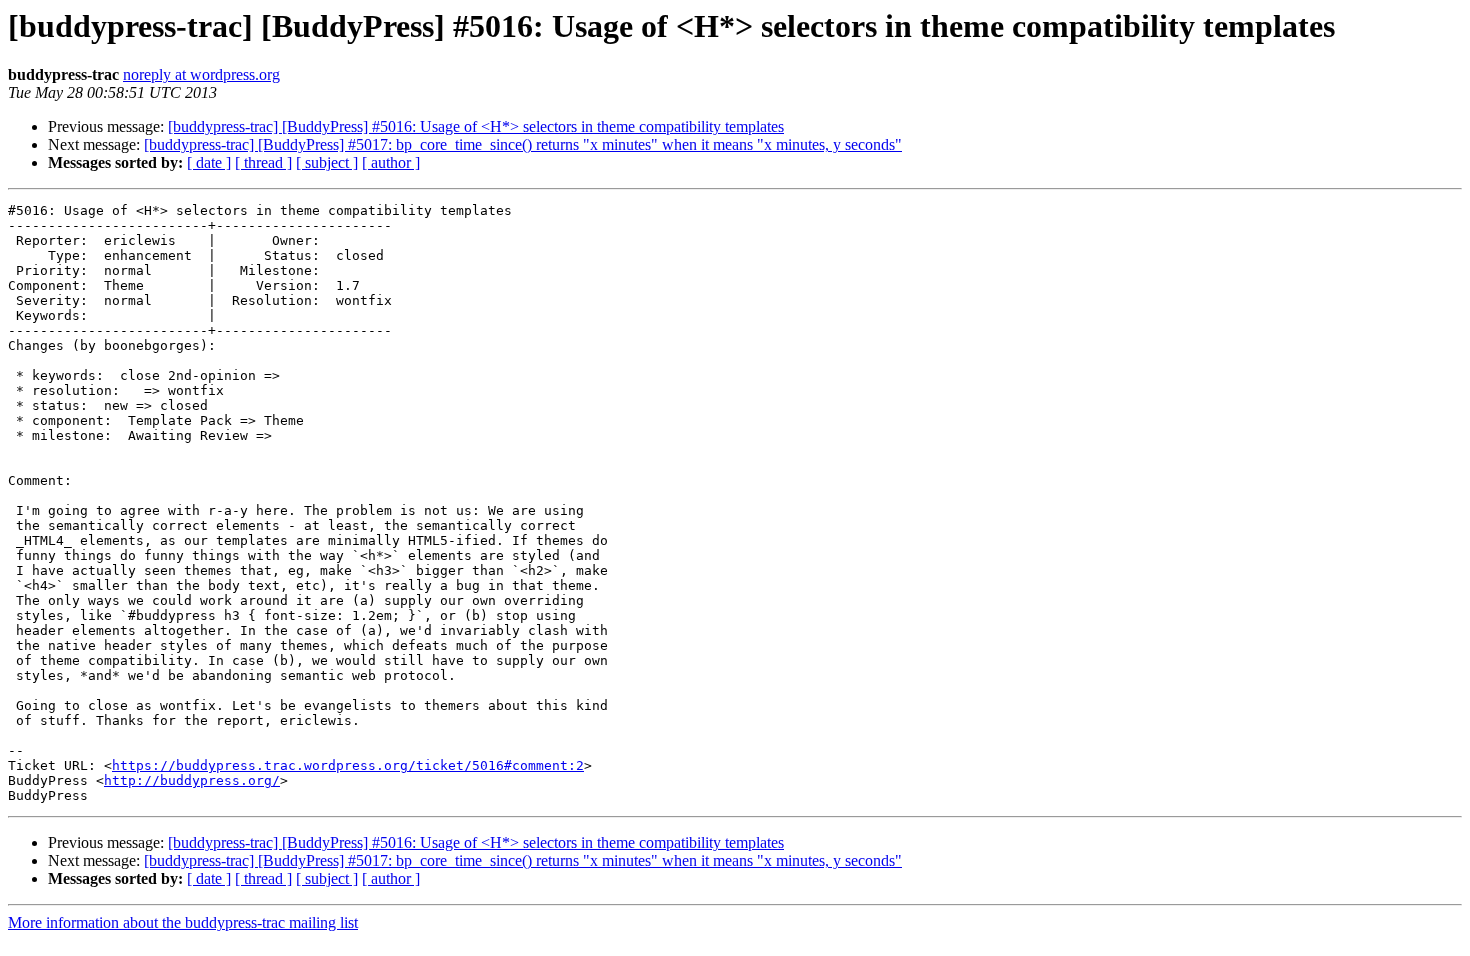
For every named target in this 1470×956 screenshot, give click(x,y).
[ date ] (209, 162)
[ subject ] (327, 162)
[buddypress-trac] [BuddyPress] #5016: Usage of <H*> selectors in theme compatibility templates (476, 126)
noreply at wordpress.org (201, 74)
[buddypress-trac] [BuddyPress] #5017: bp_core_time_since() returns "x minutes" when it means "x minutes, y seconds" (523, 144)
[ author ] (391, 162)
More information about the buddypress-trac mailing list (183, 922)
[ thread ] (263, 162)
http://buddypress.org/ (192, 780)
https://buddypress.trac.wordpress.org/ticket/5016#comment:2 (348, 765)
